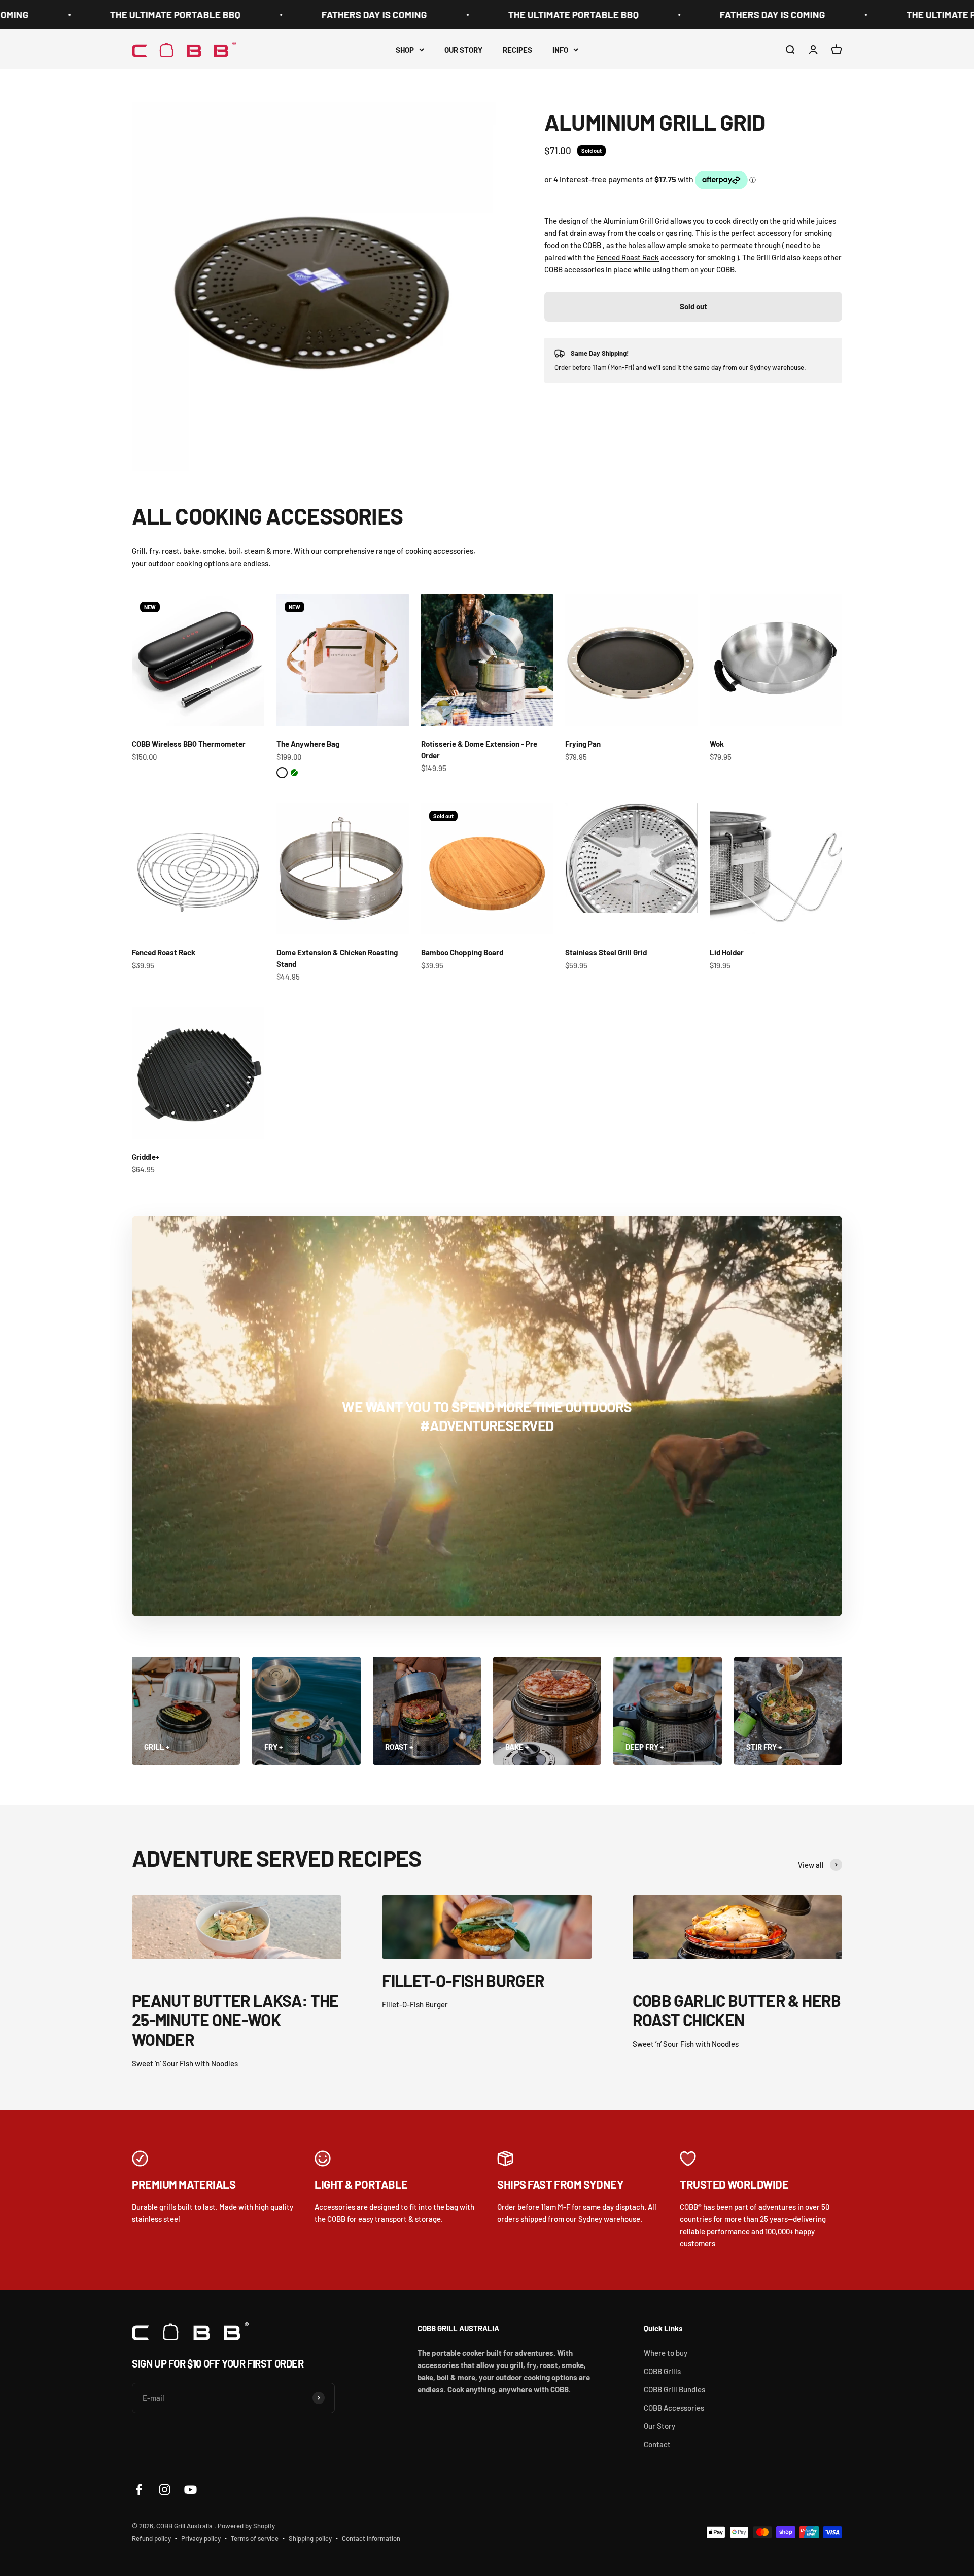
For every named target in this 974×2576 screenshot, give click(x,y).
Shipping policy (310, 2538)
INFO (560, 50)
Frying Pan (583, 744)
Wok (717, 744)
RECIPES (517, 50)
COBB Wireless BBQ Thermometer (189, 744)
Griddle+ (146, 1157)
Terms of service (255, 2538)
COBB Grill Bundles (674, 2389)
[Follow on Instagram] (165, 2490)
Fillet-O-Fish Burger (463, 1980)
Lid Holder (727, 952)
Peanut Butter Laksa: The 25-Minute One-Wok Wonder (235, 2020)
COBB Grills (662, 2371)
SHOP (405, 50)
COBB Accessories (674, 2408)
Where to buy (666, 2353)
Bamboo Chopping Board (462, 952)
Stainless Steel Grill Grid (606, 952)
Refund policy (151, 2538)
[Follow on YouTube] (190, 2490)
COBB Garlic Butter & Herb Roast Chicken (737, 2010)
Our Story (659, 2426)
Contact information (371, 2538)
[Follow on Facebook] (139, 2490)
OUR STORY (463, 50)
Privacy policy (201, 2538)
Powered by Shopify (246, 2526)
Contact (657, 2444)
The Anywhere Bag (308, 744)
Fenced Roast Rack (628, 257)
